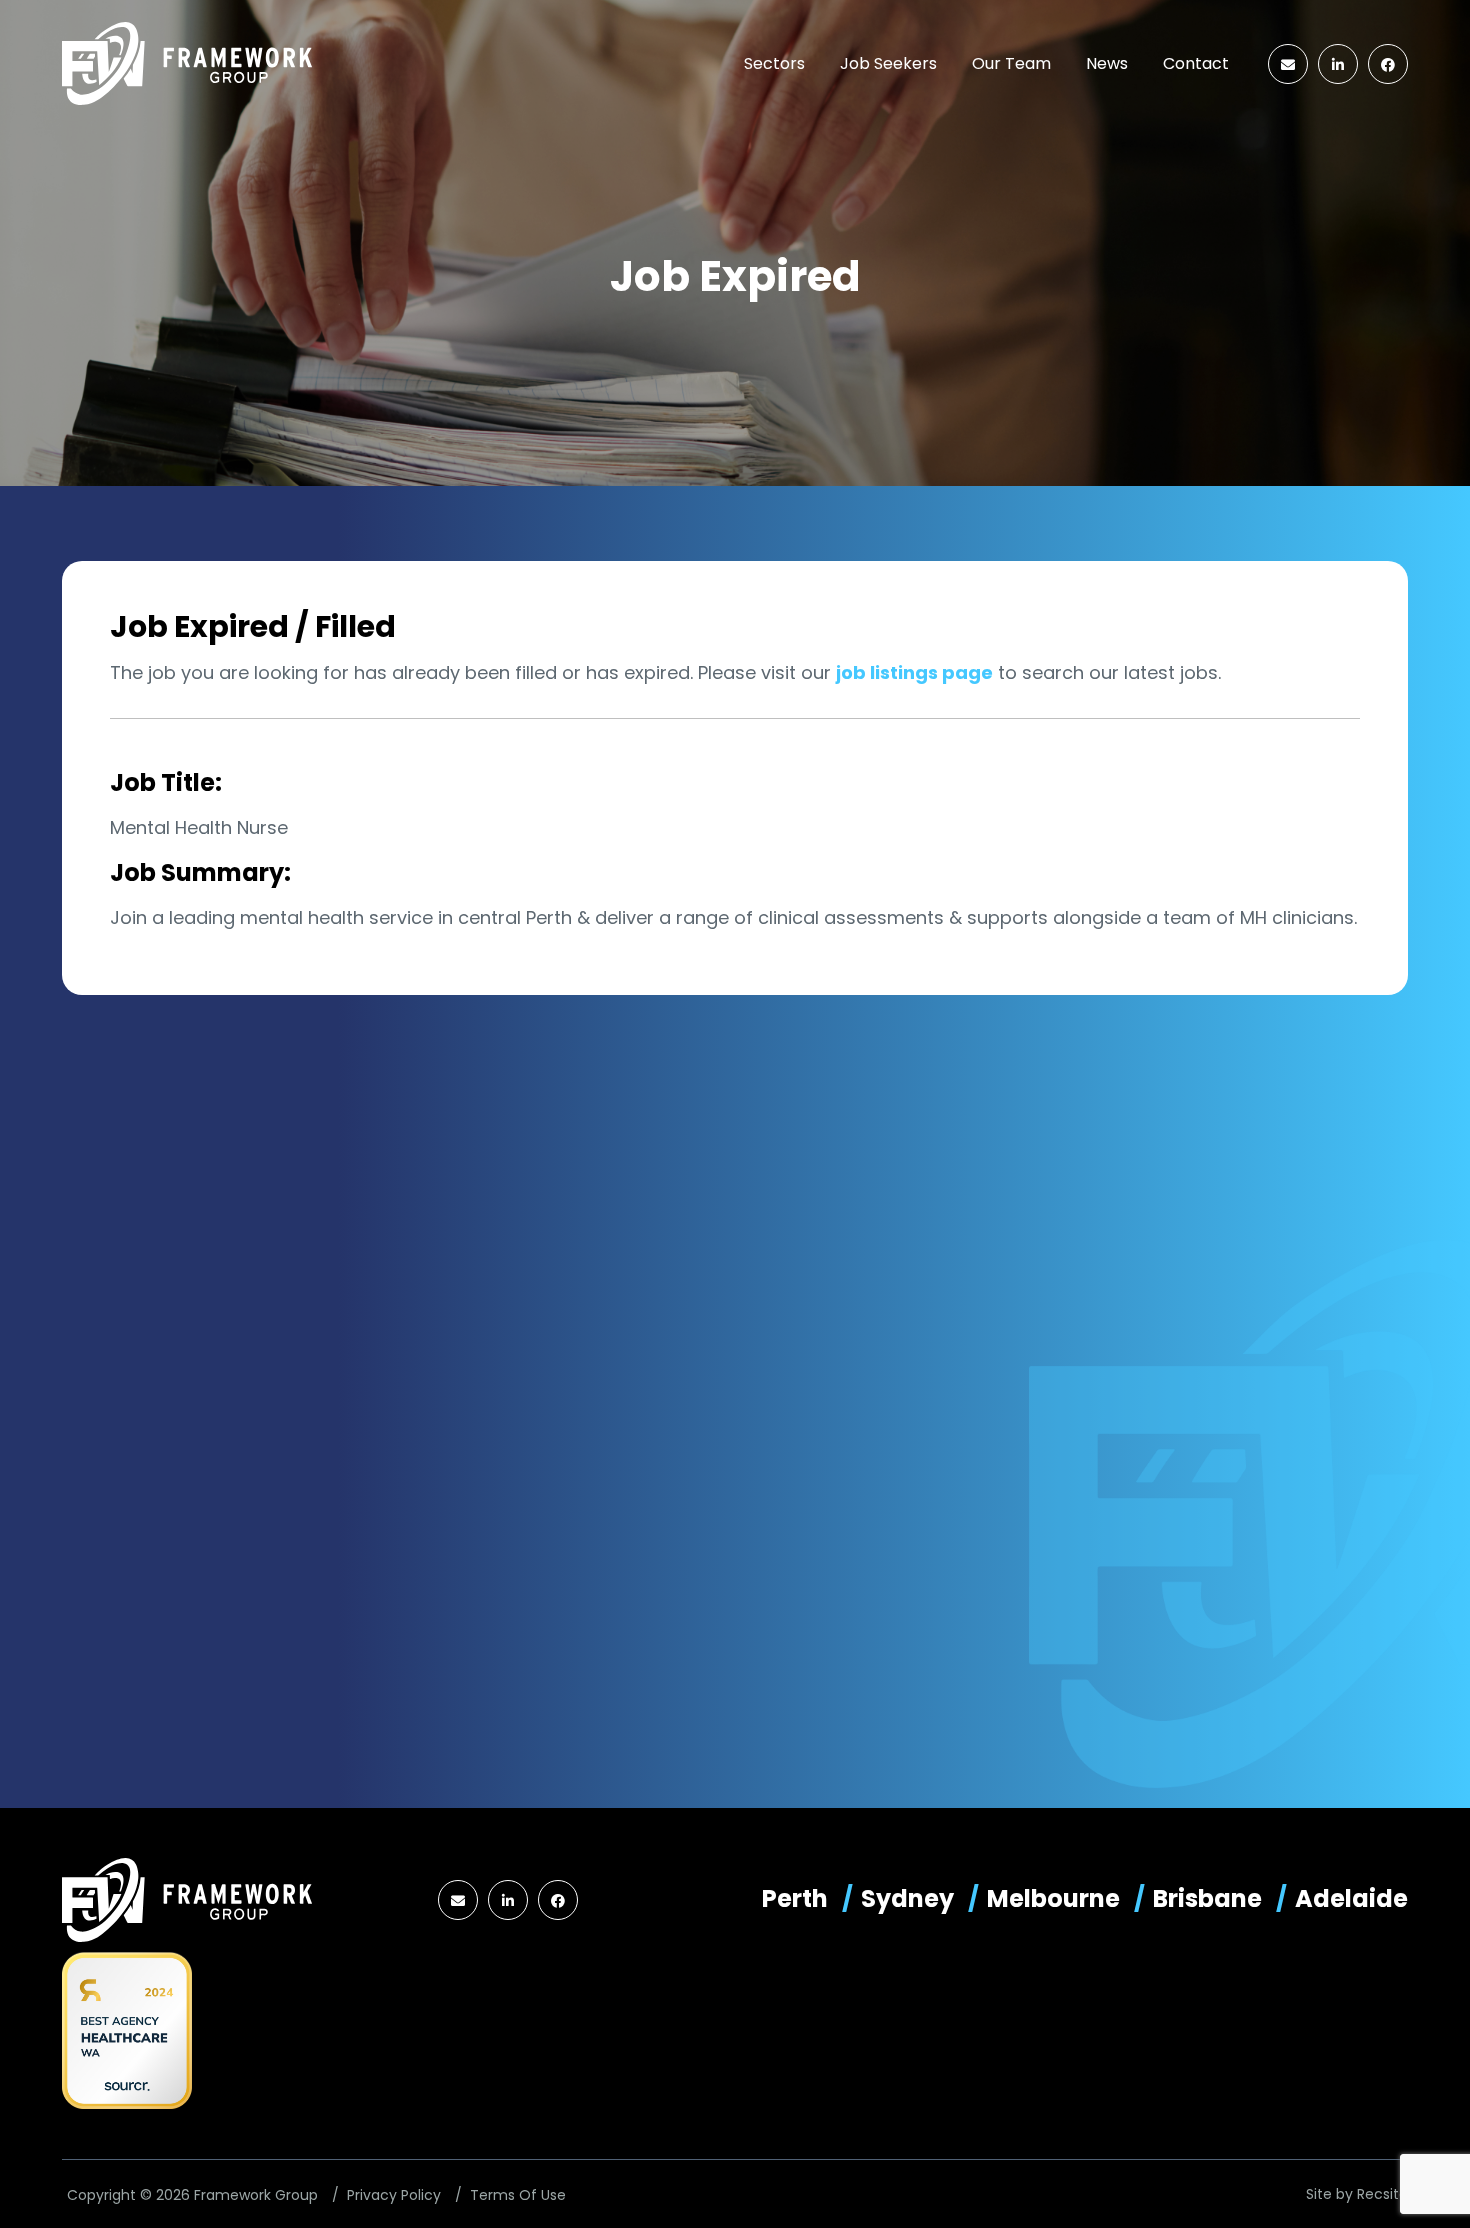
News (1107, 63)
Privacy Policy (394, 2195)
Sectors (774, 63)
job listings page (914, 672)
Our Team (1011, 63)
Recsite (1382, 2194)
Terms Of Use (518, 2195)
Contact (1196, 63)
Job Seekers (888, 63)
